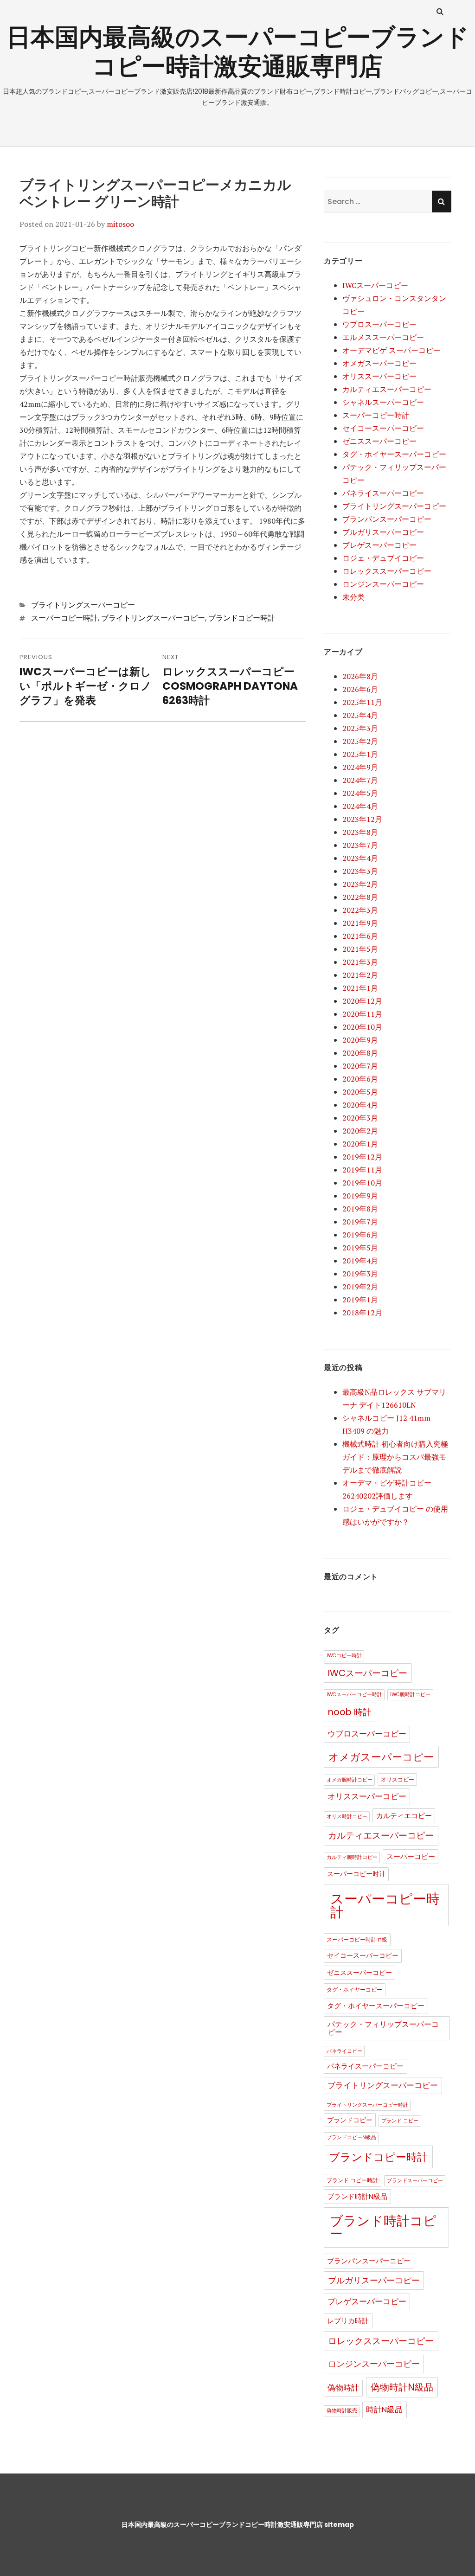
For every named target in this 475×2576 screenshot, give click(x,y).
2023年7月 (360, 845)
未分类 (353, 597)
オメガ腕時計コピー (350, 1780)
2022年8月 (360, 897)
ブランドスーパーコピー (415, 2181)
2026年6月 (360, 689)
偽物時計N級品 (402, 2387)
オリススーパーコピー (379, 376)
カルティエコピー (404, 1816)
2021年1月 (360, 988)
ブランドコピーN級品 (351, 2137)
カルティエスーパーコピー (387, 389)
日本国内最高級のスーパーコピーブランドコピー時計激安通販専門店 (238, 51)
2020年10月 (362, 1027)
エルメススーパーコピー (383, 337)
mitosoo (120, 224)
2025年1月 (360, 754)
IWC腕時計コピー (410, 1695)
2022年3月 (360, 910)
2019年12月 (362, 1157)
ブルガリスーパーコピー (383, 532)
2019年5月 (360, 1248)
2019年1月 (360, 1300)
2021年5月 (360, 949)
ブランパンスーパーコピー (387, 519)
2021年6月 (360, 936)
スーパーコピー (411, 1857)
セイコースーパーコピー (383, 428)
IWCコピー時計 (344, 1656)
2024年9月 (360, 767)
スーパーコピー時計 (64, 618)
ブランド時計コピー (383, 2227)
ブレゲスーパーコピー (379, 545)
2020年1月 (360, 1144)
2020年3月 (360, 1118)
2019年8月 (360, 1209)
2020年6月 (360, 1079)
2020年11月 (362, 1014)
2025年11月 (362, 702)
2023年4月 (360, 858)
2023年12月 (362, 819)
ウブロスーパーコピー (379, 324)
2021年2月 (360, 975)
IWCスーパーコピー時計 (354, 1695)
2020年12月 (362, 1001)
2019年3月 (360, 1274)
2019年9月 (360, 1196)
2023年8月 (360, 832)
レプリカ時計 (348, 2321)
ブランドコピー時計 (242, 618)
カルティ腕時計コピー (352, 1857)
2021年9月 (360, 923)
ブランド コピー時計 (352, 2180)
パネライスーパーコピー (383, 493)
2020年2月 (360, 1131)
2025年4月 (360, 715)
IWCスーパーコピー (375, 285)
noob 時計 (350, 1712)
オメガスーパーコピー (379, 363)
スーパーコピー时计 (356, 1874)
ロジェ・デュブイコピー (383, 558)
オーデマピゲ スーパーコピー (392, 350)
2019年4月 (360, 1261)
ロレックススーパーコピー (387, 571)
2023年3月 (360, 871)
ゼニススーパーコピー (379, 441)
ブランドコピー (350, 2120)
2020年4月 (360, 1105)
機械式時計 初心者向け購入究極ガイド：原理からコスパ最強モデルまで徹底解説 (395, 1457)
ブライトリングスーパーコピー (83, 605)
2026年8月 (360, 676)
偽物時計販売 (342, 2411)
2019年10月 (362, 1183)
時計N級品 (384, 2410)
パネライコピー (344, 2051)
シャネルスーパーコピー (383, 402)
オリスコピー (398, 1779)
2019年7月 (360, 1222)
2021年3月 (360, 962)
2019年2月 (360, 1287)
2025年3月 (360, 728)
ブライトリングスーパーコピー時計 (367, 2105)
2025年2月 (360, 741)
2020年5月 (360, 1092)
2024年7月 (360, 780)
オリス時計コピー (347, 1817)
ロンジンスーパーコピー (383, 584)
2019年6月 (360, 1235)
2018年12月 (362, 1313)
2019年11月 (362, 1170)
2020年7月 (360, 1066)
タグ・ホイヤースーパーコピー (394, 454)
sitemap (339, 2525)
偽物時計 (343, 2388)
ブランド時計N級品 (357, 2197)
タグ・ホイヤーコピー (354, 1990)
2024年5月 (360, 793)
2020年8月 (360, 1053)
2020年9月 (360, 1040)
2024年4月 (360, 806)
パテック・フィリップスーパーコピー (383, 2028)
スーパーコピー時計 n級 (357, 1939)
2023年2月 (360, 884)
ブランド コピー (400, 2121)
